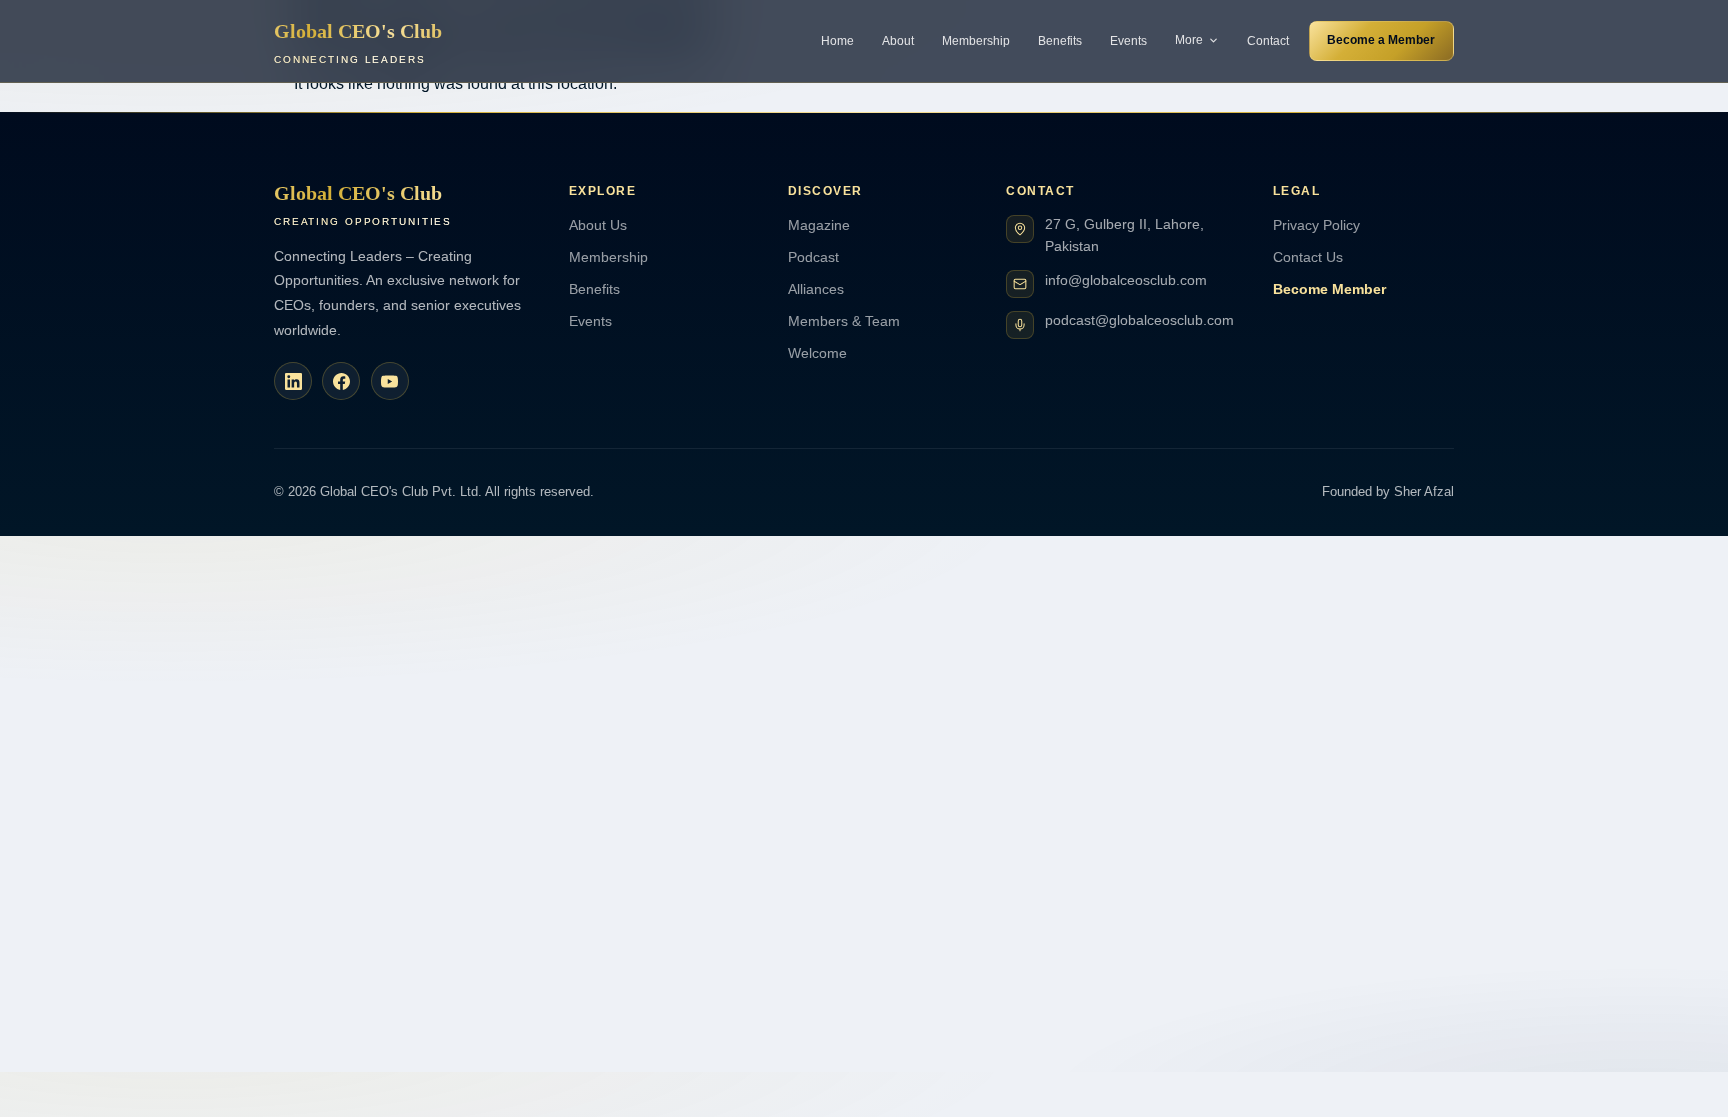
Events (1128, 41)
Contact (1268, 41)
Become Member (1329, 289)
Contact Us (1308, 257)
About (898, 41)
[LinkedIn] (293, 381)
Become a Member (1381, 40)
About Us (598, 225)
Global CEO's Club (358, 42)
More (1189, 40)
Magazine (819, 225)
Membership (976, 41)
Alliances (816, 289)
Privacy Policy (1316, 225)
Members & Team (844, 321)
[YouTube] (390, 381)
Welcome (817, 353)
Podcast (813, 257)
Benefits (1060, 41)
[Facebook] (341, 381)
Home (837, 41)
